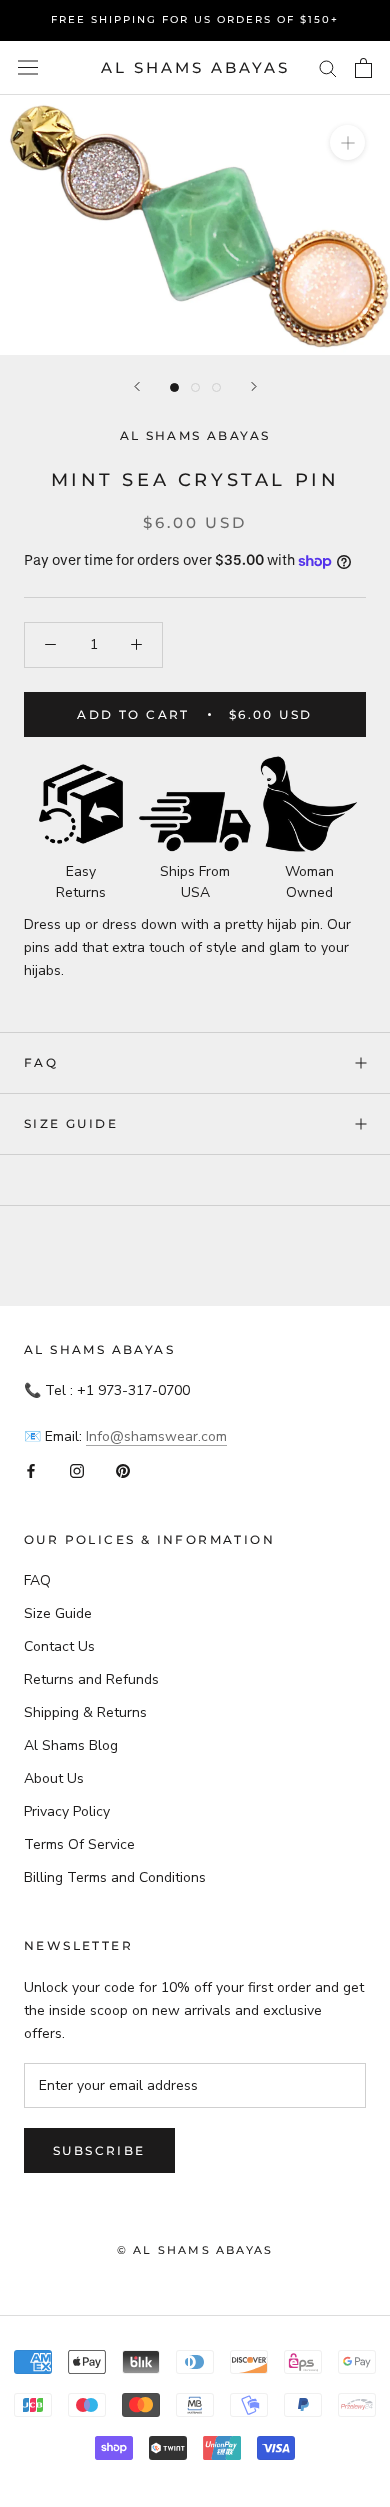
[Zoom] (347, 142)
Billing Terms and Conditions (115, 1877)
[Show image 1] (174, 387)
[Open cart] (363, 68)
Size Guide (71, 1123)
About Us (54, 1778)
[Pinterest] (123, 1470)
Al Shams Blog (71, 1745)
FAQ (41, 1062)
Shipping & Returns (85, 1712)
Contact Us (59, 1646)
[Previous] (137, 386)
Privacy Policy (67, 1811)
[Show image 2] (195, 387)
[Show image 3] (216, 387)
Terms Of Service (79, 1844)
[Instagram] (77, 1470)
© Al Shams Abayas (195, 2250)
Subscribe (99, 2150)
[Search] (328, 67)
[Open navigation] (28, 67)
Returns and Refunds (91, 1679)
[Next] (254, 386)
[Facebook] (31, 1470)
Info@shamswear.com (156, 1436)
